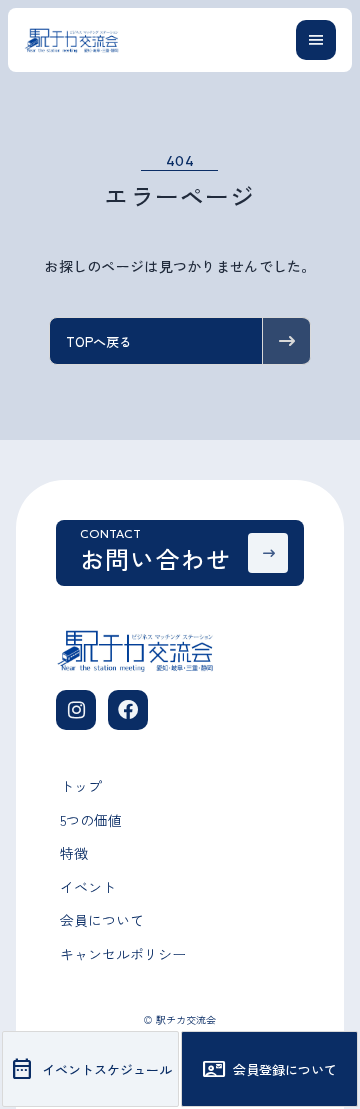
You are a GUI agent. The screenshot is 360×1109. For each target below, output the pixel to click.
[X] (128, 710)
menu (316, 40)
